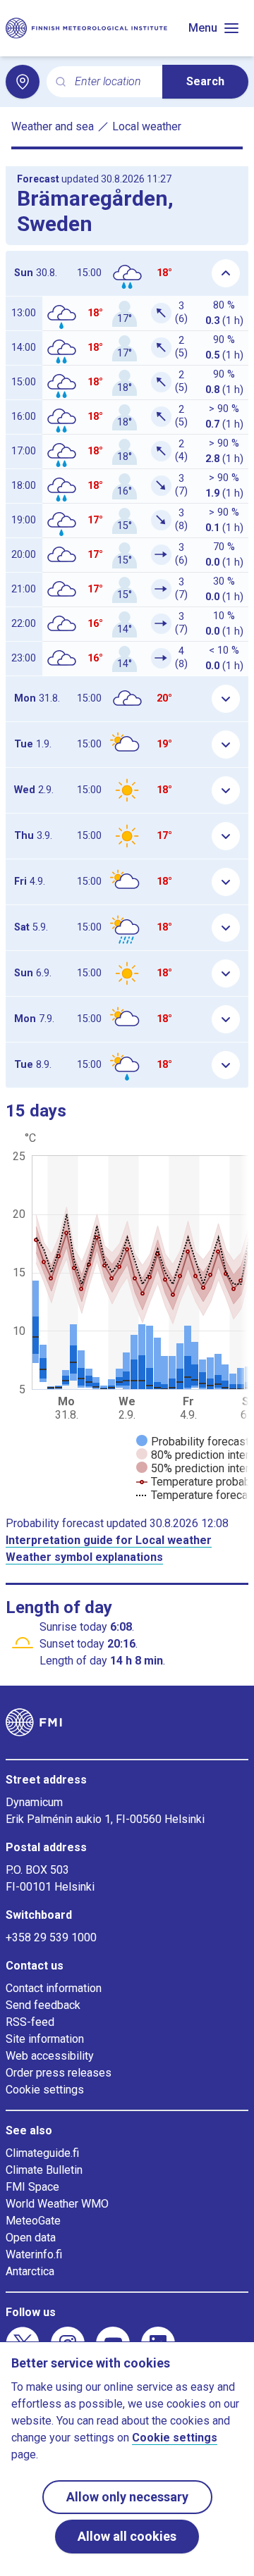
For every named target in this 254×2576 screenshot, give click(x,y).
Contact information (54, 1988)
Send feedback (43, 2005)
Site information (45, 2039)
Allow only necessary (127, 2497)
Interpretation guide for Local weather (109, 1540)
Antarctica (30, 2271)
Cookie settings (45, 2090)
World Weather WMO (57, 2204)
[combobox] (113, 82)
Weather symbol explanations (84, 1557)
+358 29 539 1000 (51, 1937)
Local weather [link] (147, 126)
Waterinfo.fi (34, 2254)
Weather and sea (53, 126)
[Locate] (23, 82)
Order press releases (59, 2073)
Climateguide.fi (42, 2153)
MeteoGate (33, 2221)
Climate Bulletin (44, 2170)
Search (205, 81)
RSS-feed (30, 2022)
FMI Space (32, 2187)
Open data (31, 2238)
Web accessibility (50, 2056)
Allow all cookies (127, 2536)
